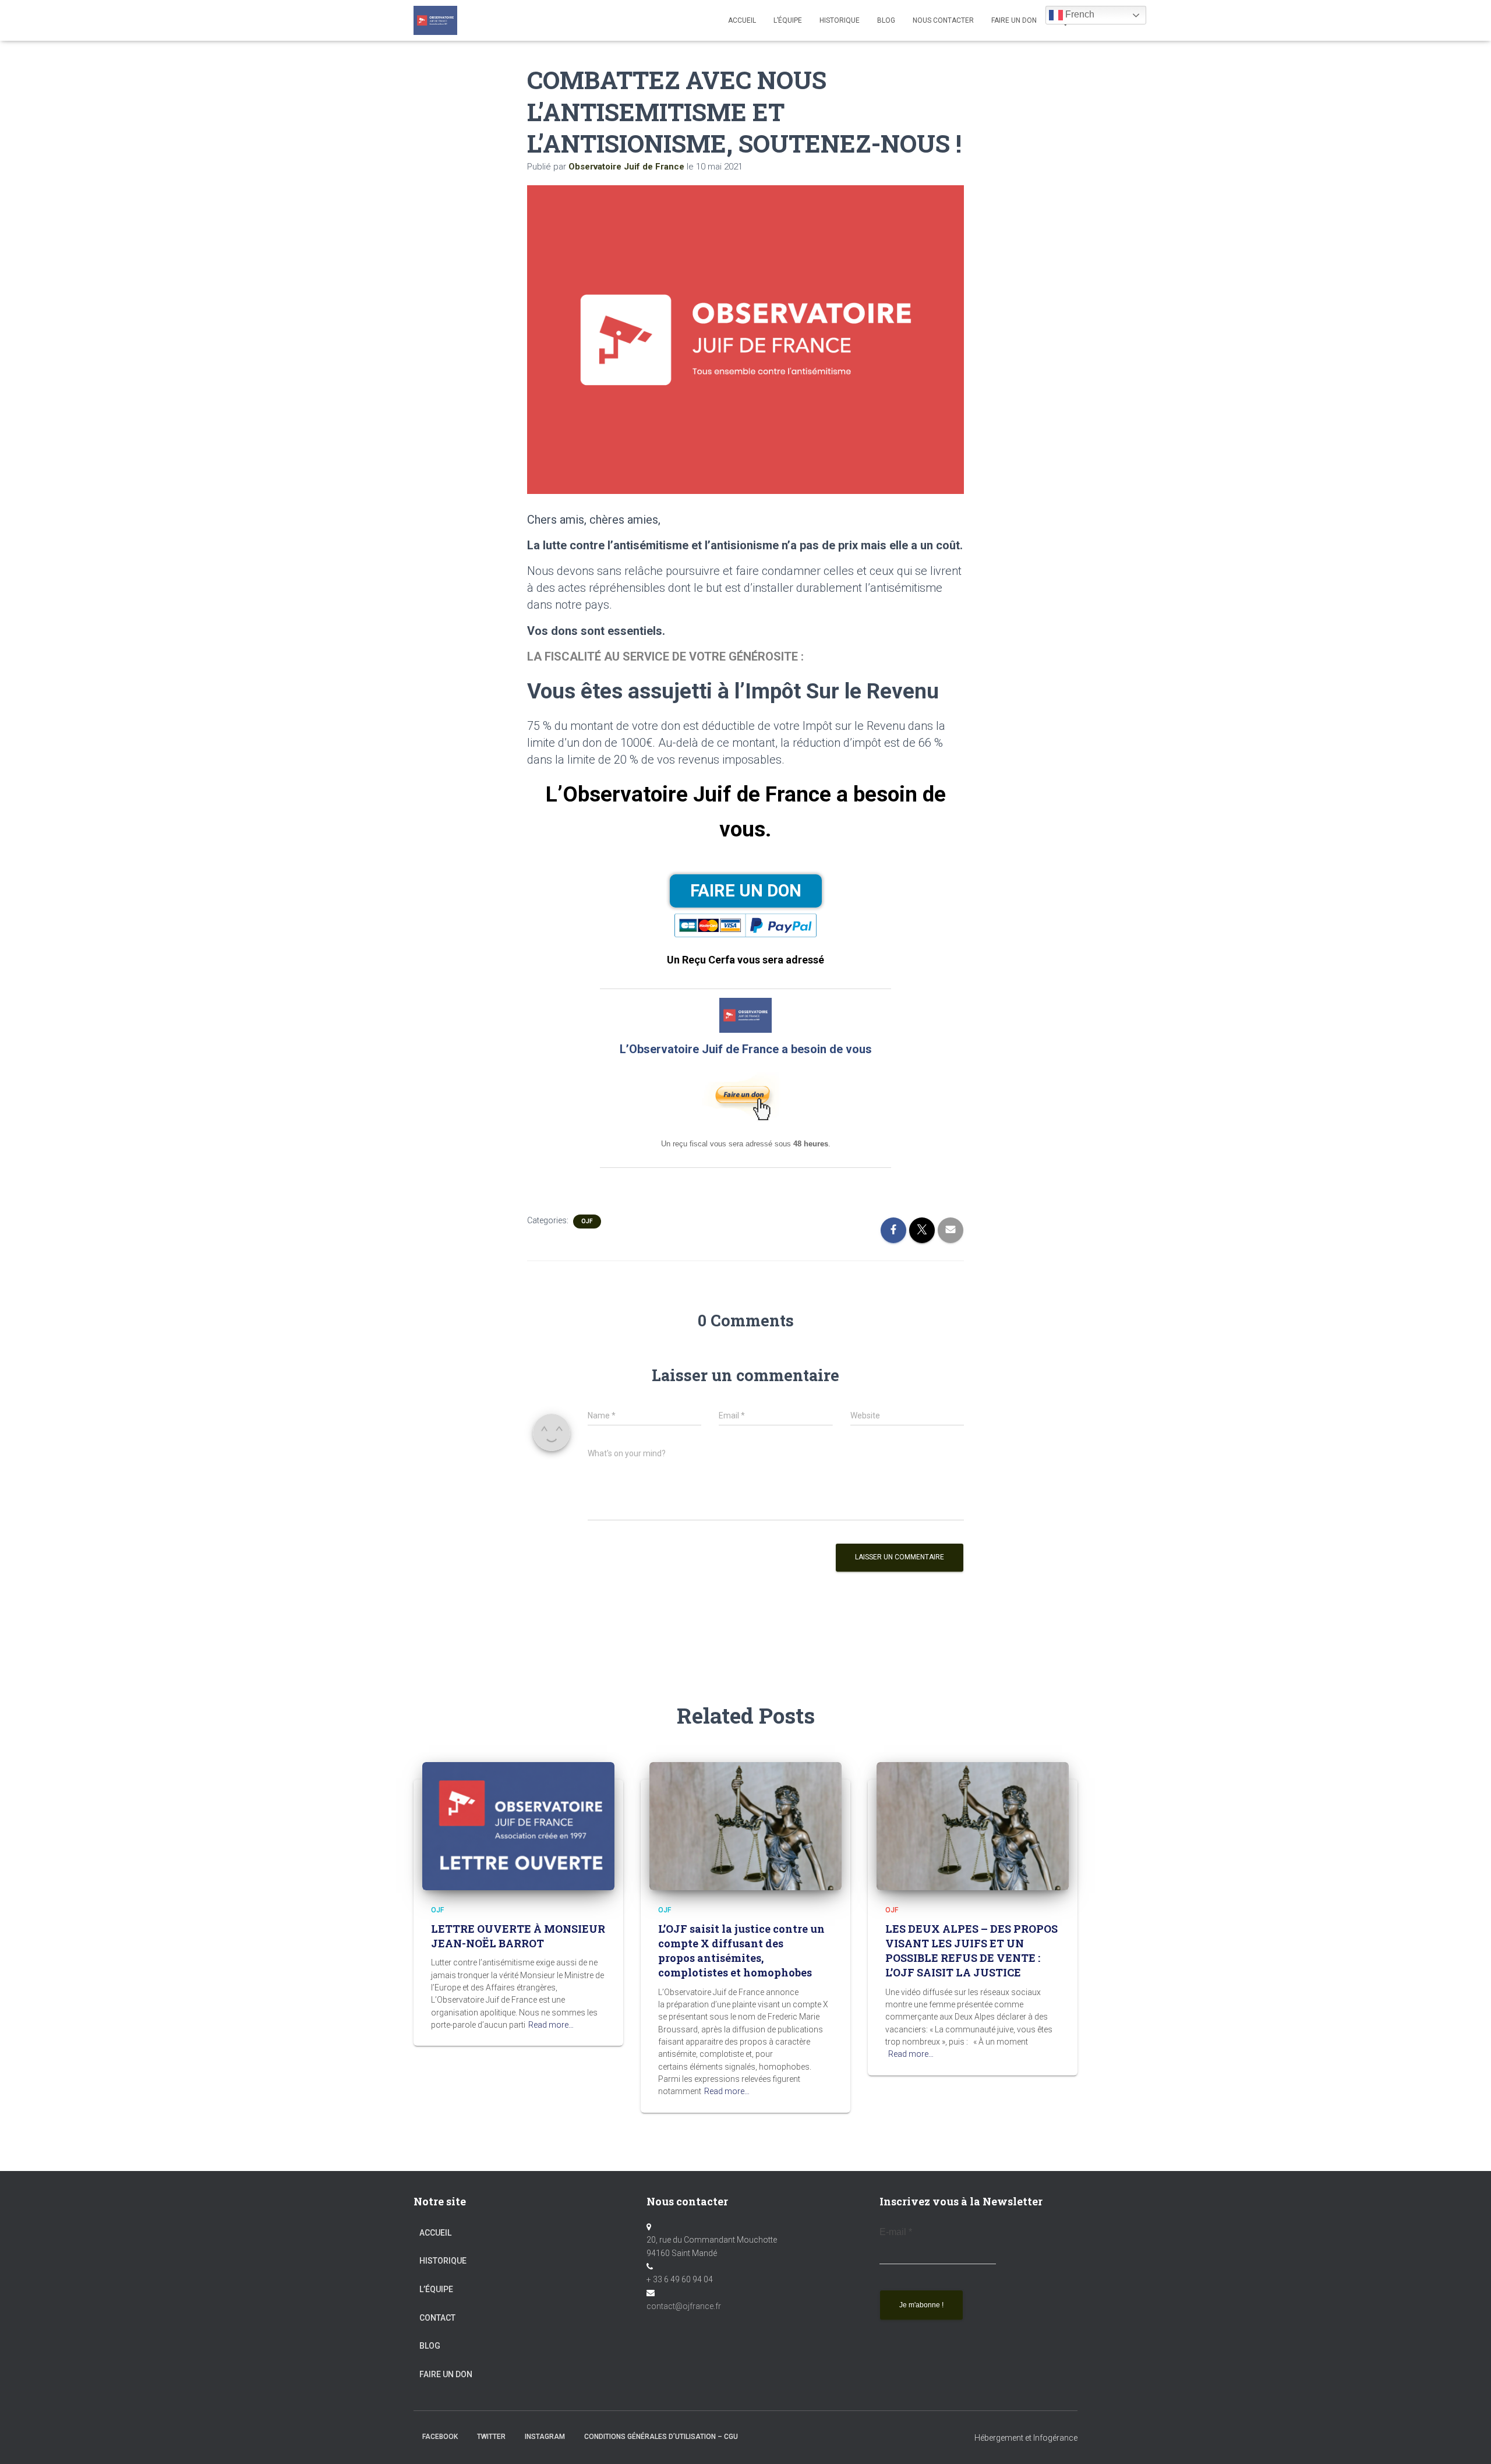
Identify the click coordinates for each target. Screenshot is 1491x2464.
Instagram (545, 2437)
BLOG (886, 20)
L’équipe (788, 20)
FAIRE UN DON (1014, 20)
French (1079, 14)
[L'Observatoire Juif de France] (435, 20)
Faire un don (446, 2374)
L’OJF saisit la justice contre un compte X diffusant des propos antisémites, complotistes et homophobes (741, 1951)
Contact (437, 2318)
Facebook (440, 2437)
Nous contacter (943, 20)
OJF (587, 1221)
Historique (840, 20)
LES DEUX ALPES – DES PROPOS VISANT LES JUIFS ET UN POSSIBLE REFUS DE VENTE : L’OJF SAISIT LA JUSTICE (971, 1951)
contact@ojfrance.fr (684, 2306)
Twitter (491, 2437)
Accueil (742, 20)
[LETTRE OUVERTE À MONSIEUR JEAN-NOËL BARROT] (518, 1825)
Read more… (551, 2025)
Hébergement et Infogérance (1026, 2438)
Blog (430, 2346)
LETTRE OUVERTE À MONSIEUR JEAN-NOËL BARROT (518, 1936)
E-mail (896, 2232)
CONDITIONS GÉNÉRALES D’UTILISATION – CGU (661, 2437)
